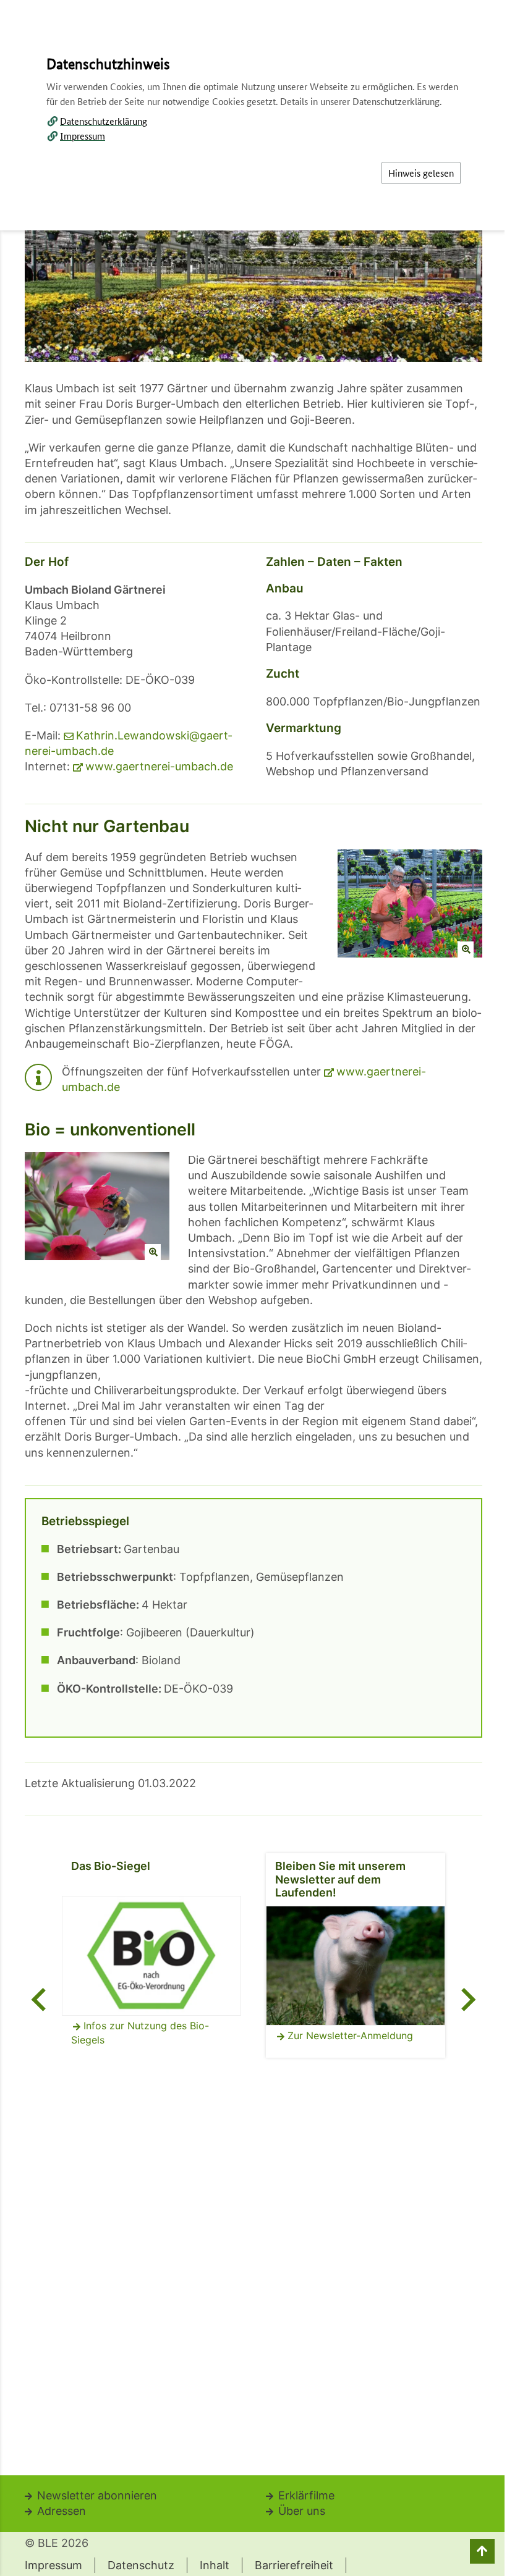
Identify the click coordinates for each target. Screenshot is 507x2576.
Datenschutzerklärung (104, 121)
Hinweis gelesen (421, 173)
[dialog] (253, 1288)
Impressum (83, 136)
